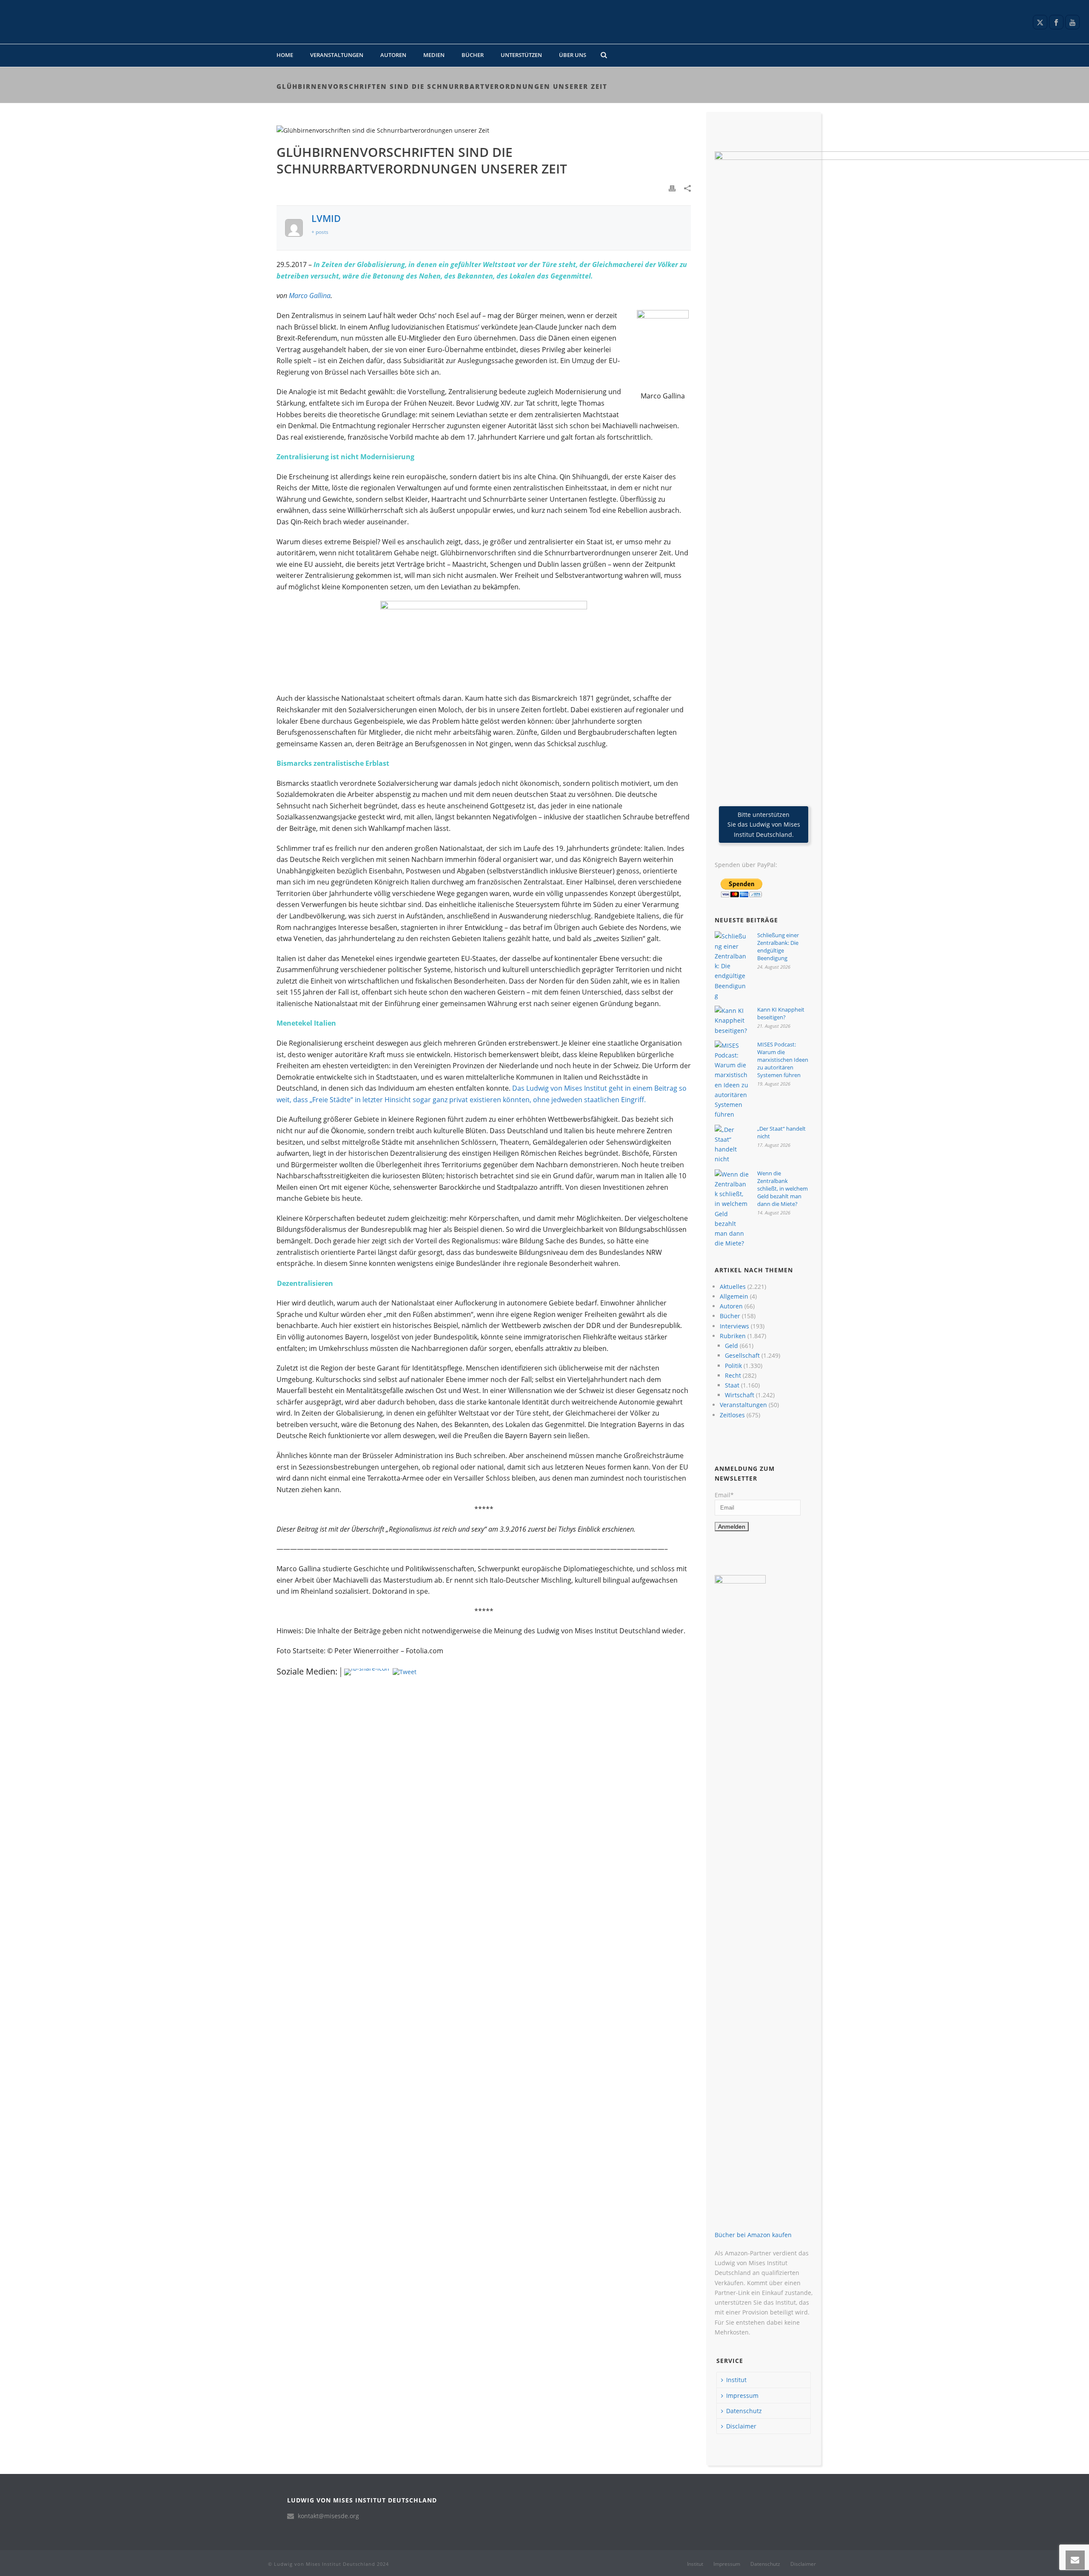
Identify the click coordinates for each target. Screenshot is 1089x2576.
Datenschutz (744, 2411)
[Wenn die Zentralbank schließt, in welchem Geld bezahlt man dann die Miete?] (732, 1209)
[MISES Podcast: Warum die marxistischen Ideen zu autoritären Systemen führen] (732, 1080)
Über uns (573, 55)
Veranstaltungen (337, 55)
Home (285, 55)
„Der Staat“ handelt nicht (781, 1132)
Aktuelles (733, 1287)
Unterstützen (521, 55)
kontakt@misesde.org (328, 2516)
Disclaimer (741, 2426)
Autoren (393, 55)
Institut (736, 2380)
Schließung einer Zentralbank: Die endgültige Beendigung (778, 947)
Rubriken (733, 1336)
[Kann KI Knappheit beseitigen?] (732, 1021)
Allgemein (734, 1296)
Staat (732, 1385)
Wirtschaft (740, 1395)
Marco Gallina (310, 296)
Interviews (734, 1326)
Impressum (742, 2395)
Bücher (473, 55)
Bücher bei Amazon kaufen (753, 2235)
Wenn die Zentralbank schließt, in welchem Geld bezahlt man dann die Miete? (783, 1188)
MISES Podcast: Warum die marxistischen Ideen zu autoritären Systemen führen (783, 1060)
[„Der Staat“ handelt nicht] (732, 1144)
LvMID (326, 218)
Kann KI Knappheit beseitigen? (781, 1013)
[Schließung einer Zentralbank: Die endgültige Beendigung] (732, 966)
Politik (733, 1366)
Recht (733, 1375)
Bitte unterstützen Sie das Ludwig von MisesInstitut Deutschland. (764, 824)
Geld (731, 1346)
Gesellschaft (742, 1355)
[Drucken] (672, 188)
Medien (434, 55)
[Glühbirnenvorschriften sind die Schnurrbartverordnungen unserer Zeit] (484, 130)
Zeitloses (732, 1415)
